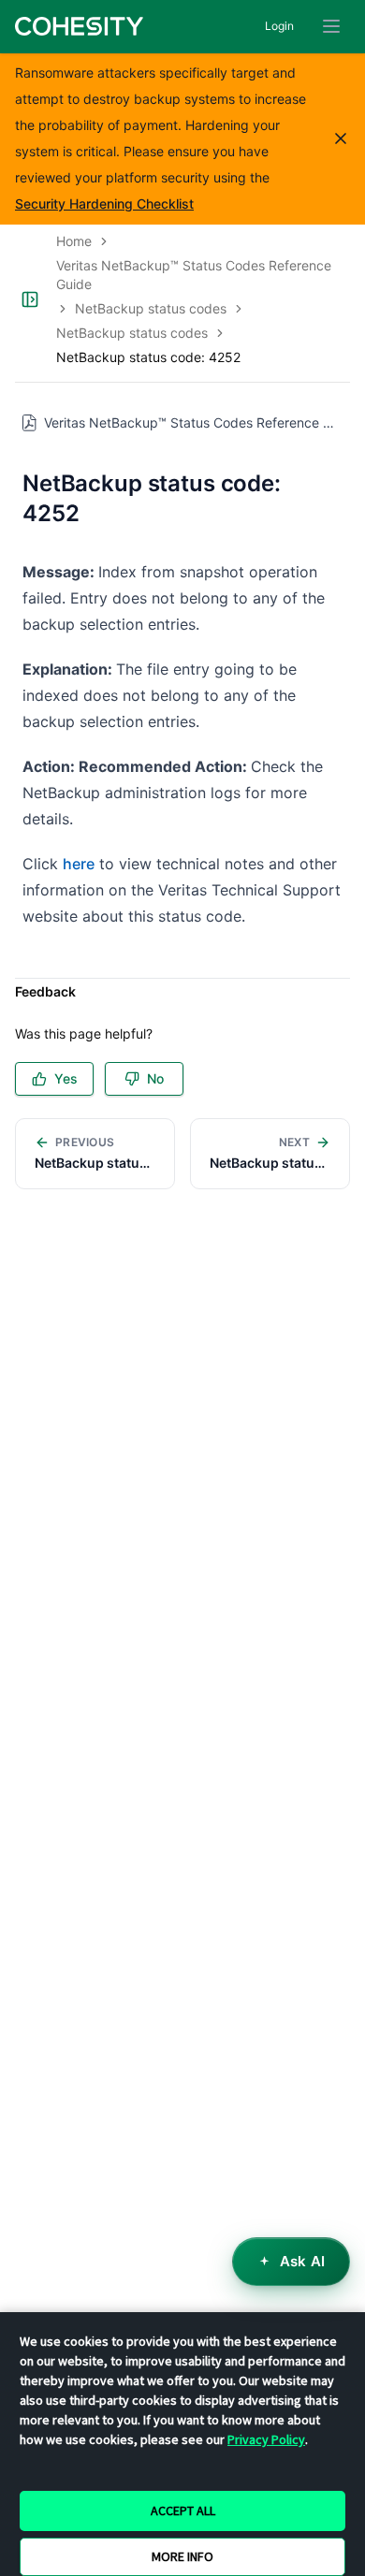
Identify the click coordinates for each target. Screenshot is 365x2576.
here (79, 864)
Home (74, 241)
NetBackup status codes (151, 308)
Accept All (183, 2511)
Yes (66, 1078)
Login (279, 26)
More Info (182, 2556)
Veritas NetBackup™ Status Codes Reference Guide (194, 275)
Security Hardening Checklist (104, 204)
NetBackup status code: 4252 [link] (148, 357)
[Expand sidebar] (30, 299)
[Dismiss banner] (341, 138)
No (155, 1078)
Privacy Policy (266, 2439)
